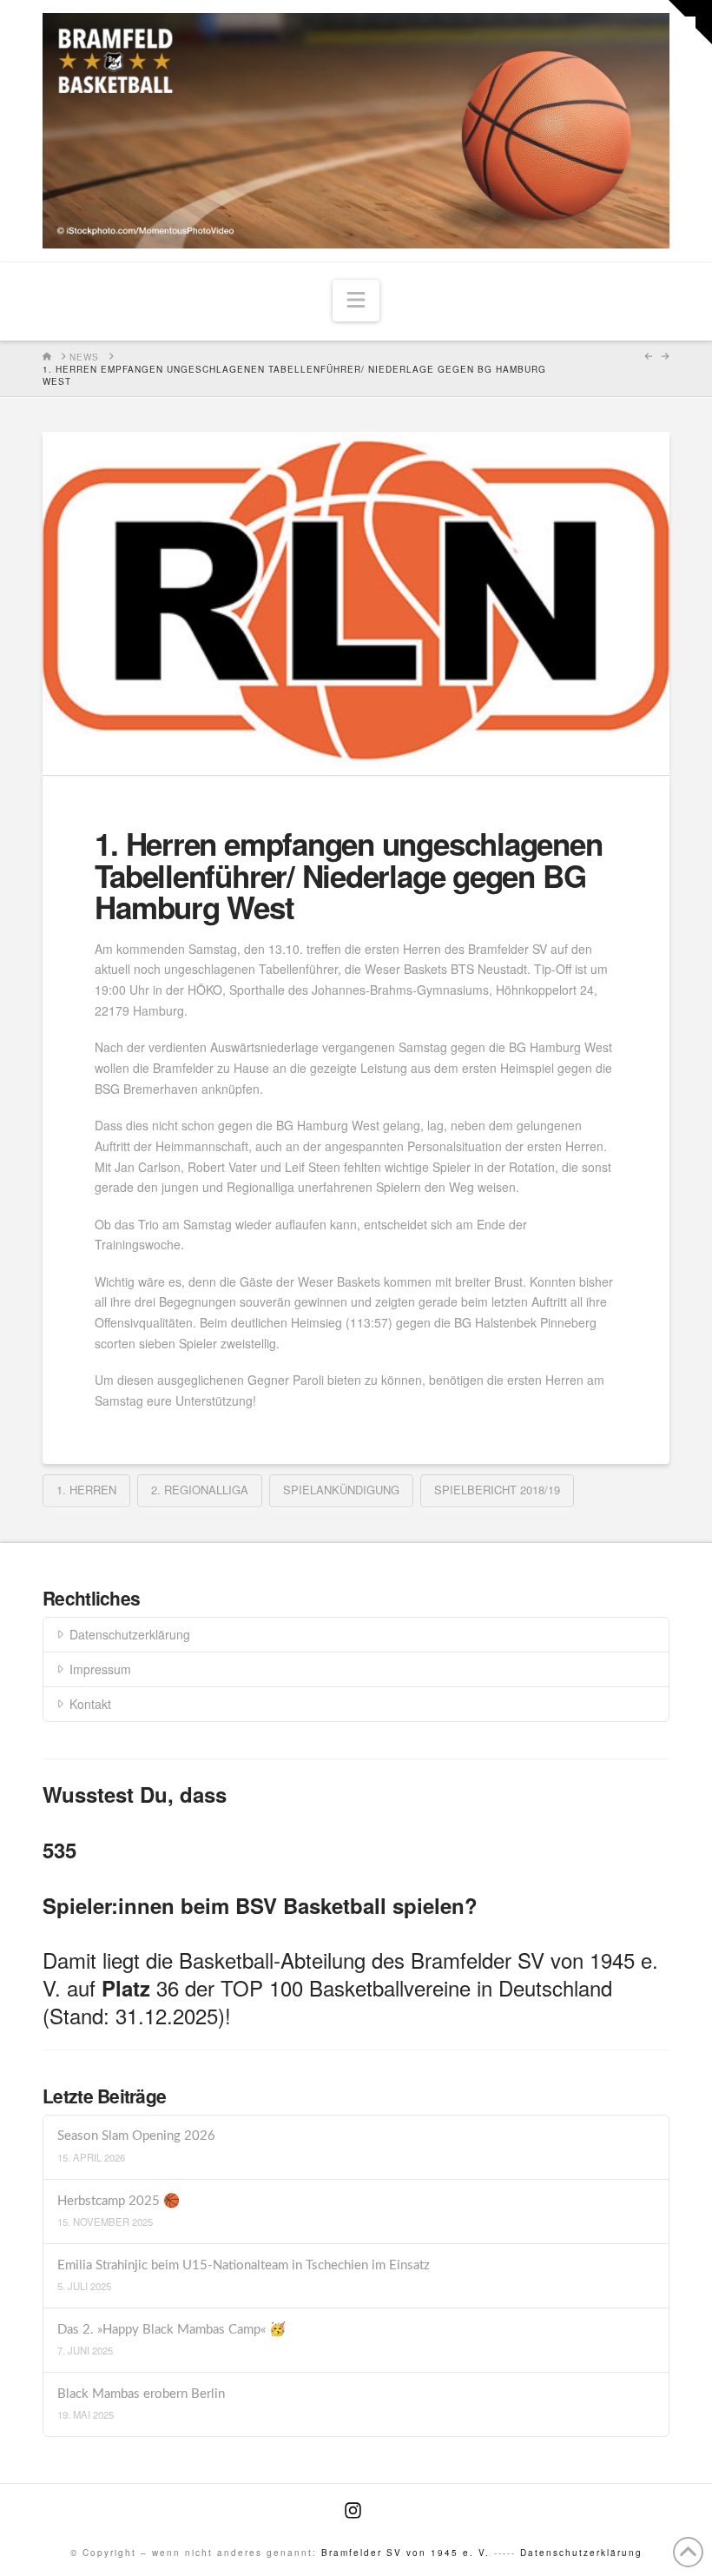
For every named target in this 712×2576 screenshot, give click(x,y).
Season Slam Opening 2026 (136, 2136)
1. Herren (86, 1490)
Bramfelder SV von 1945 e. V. (405, 2553)
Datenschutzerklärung (130, 1634)
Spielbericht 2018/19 (497, 1490)
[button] (356, 301)
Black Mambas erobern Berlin (141, 2394)
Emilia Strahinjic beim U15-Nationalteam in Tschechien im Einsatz (244, 2265)
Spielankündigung (341, 1490)
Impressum (100, 1669)
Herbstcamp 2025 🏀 (119, 2201)
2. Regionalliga (200, 1490)
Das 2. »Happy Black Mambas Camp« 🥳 (171, 2330)
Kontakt (90, 1704)
